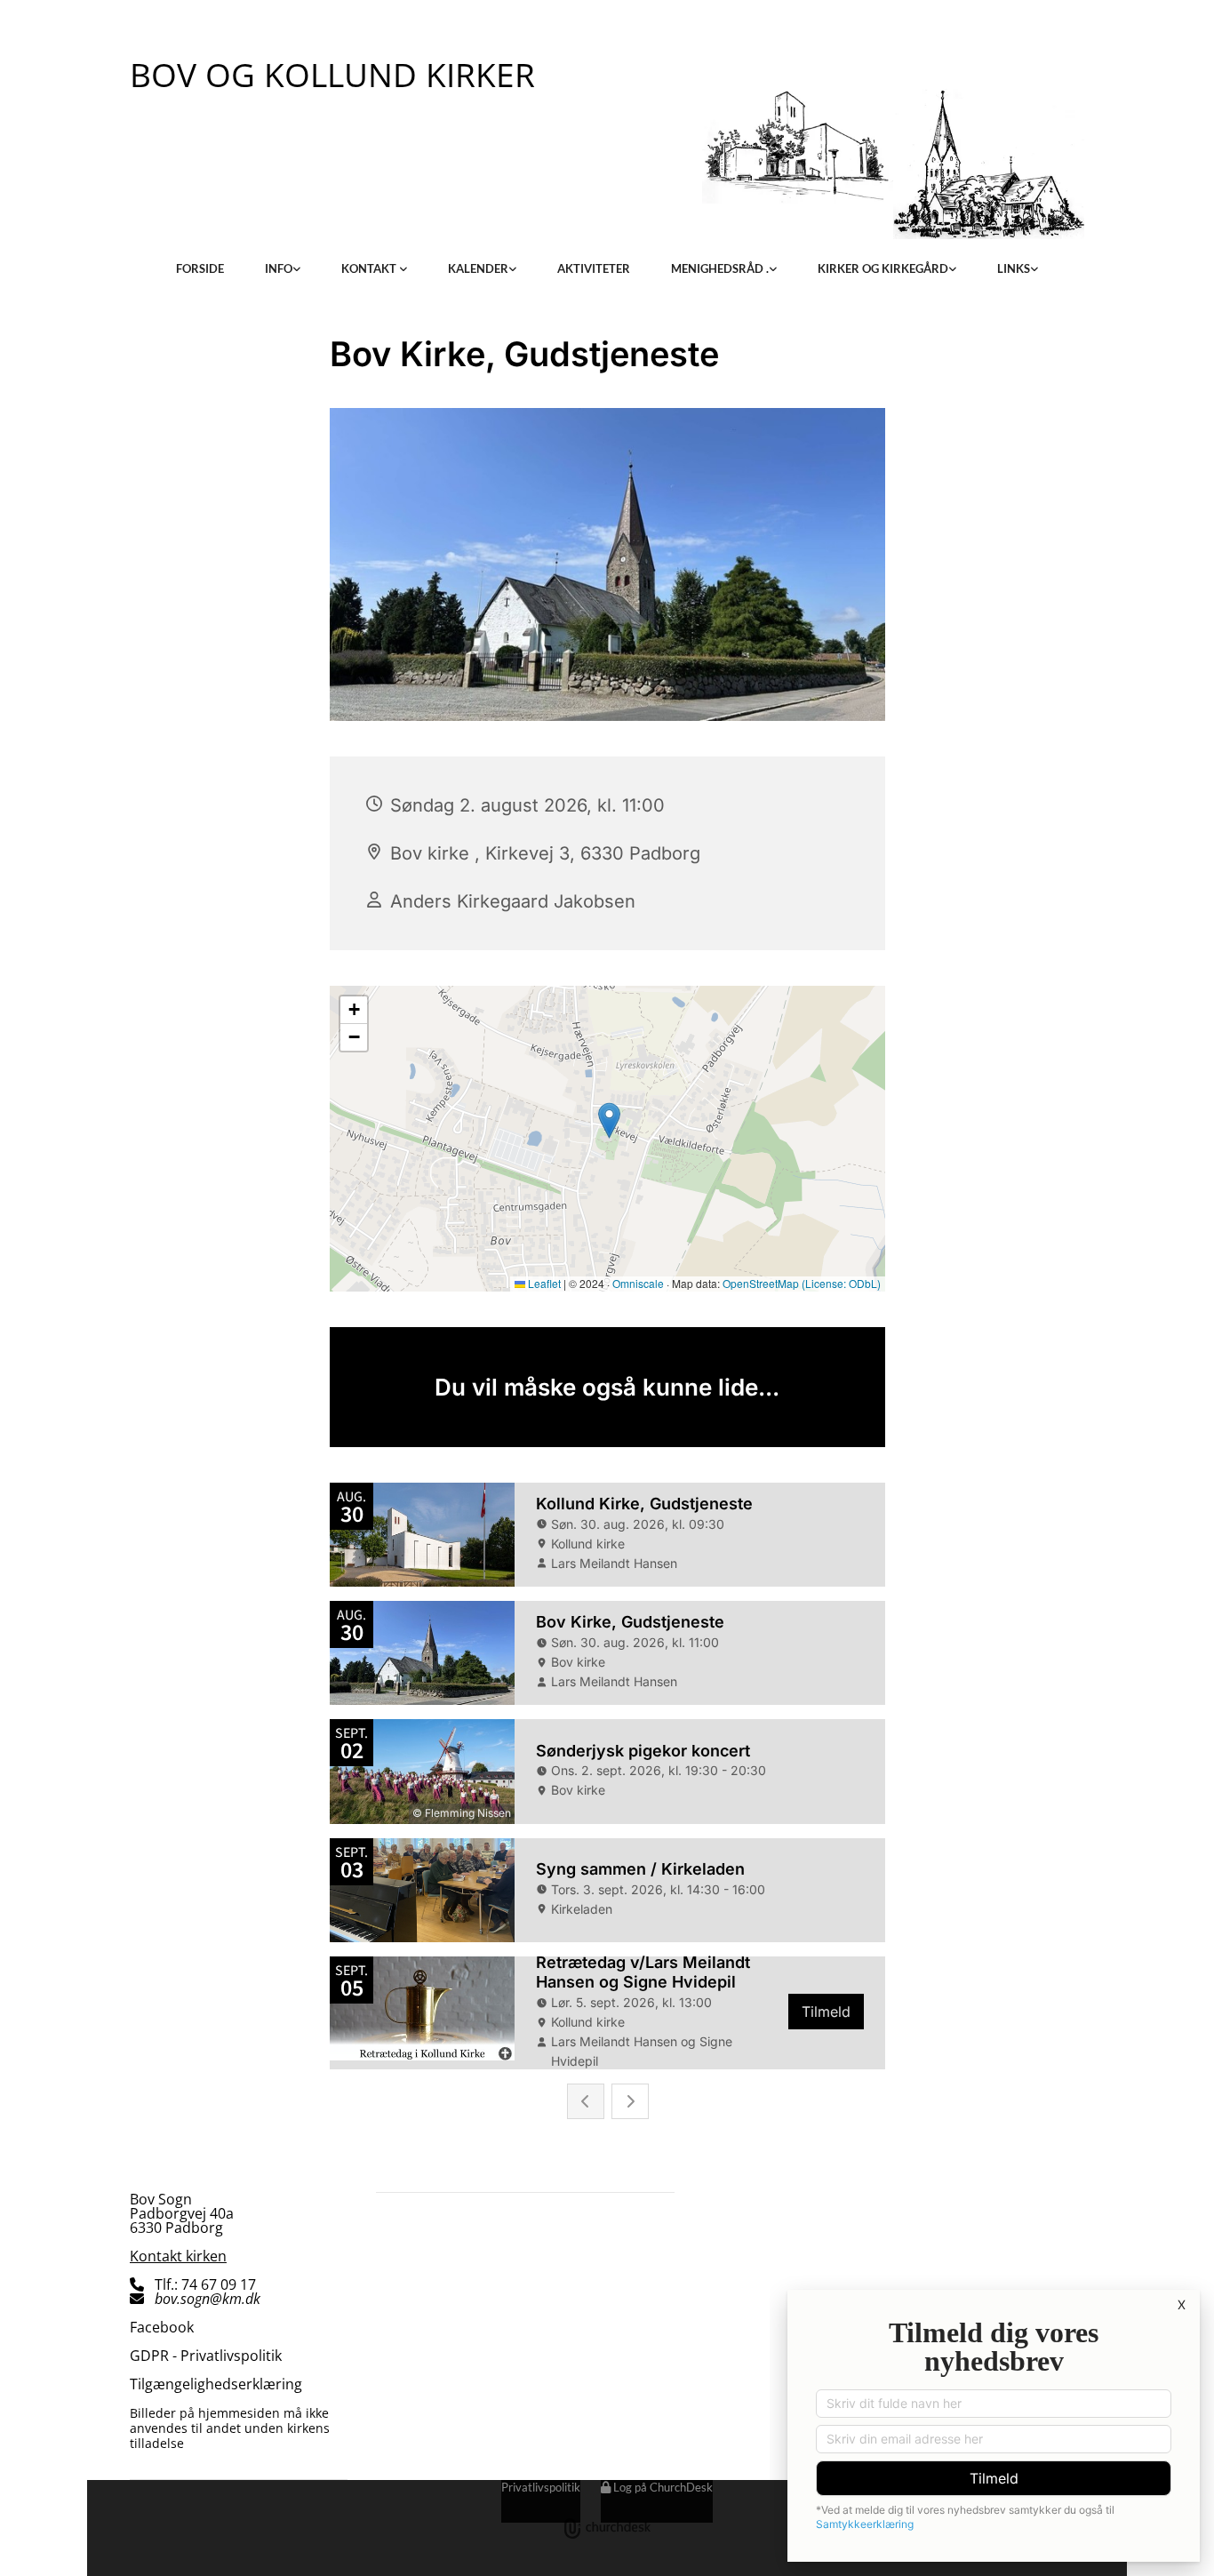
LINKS (1014, 268)
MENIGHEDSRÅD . (720, 268)
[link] (283, 268)
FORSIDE (200, 268)
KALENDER (478, 268)
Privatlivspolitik (541, 2487)
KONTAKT (370, 268)
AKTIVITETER (594, 268)
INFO (279, 268)
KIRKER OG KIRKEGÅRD (883, 268)
